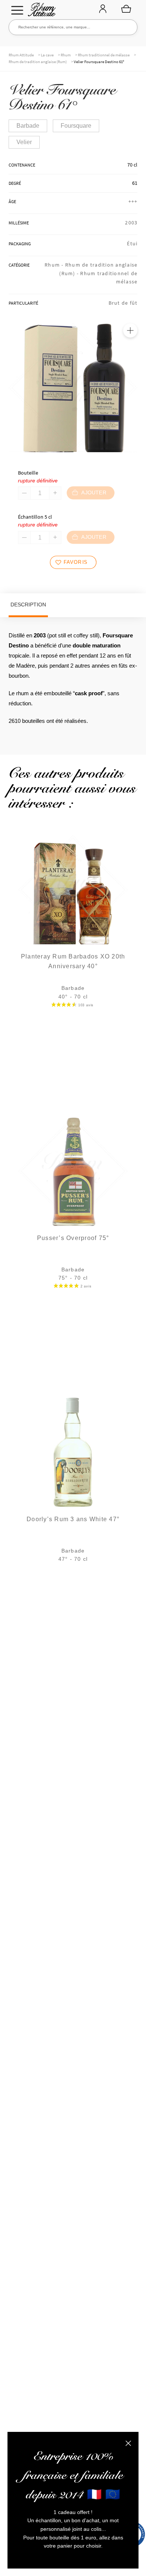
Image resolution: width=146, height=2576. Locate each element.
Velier (24, 142)
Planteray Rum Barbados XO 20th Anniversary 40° (73, 961)
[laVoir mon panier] (126, 9)
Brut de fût (123, 303)
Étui (132, 243)
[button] (130, 330)
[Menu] (17, 10)
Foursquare (76, 126)
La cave (47, 55)
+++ (133, 201)
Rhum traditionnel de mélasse (104, 55)
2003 (131, 223)
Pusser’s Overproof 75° (73, 1238)
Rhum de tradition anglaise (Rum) (38, 62)
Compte (103, 9)
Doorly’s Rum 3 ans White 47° (73, 1519)
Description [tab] (28, 605)
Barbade (28, 126)
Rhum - (55, 265)
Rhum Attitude (41, 12)
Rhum (66, 55)
